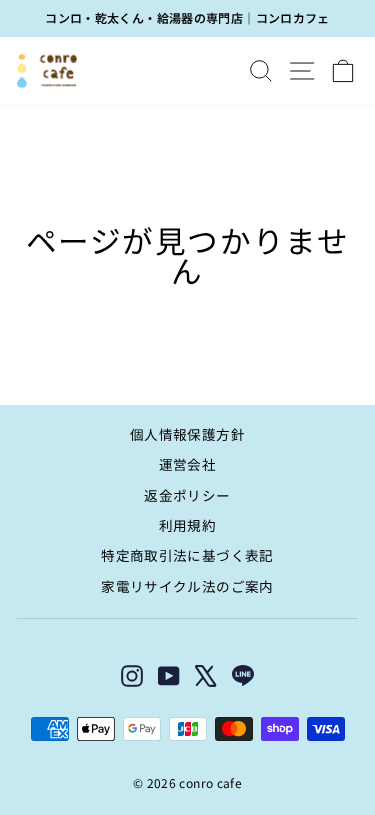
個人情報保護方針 (187, 434)
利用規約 (187, 525)
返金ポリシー (187, 495)
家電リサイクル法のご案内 (187, 586)
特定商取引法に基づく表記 (187, 555)
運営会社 (187, 464)
